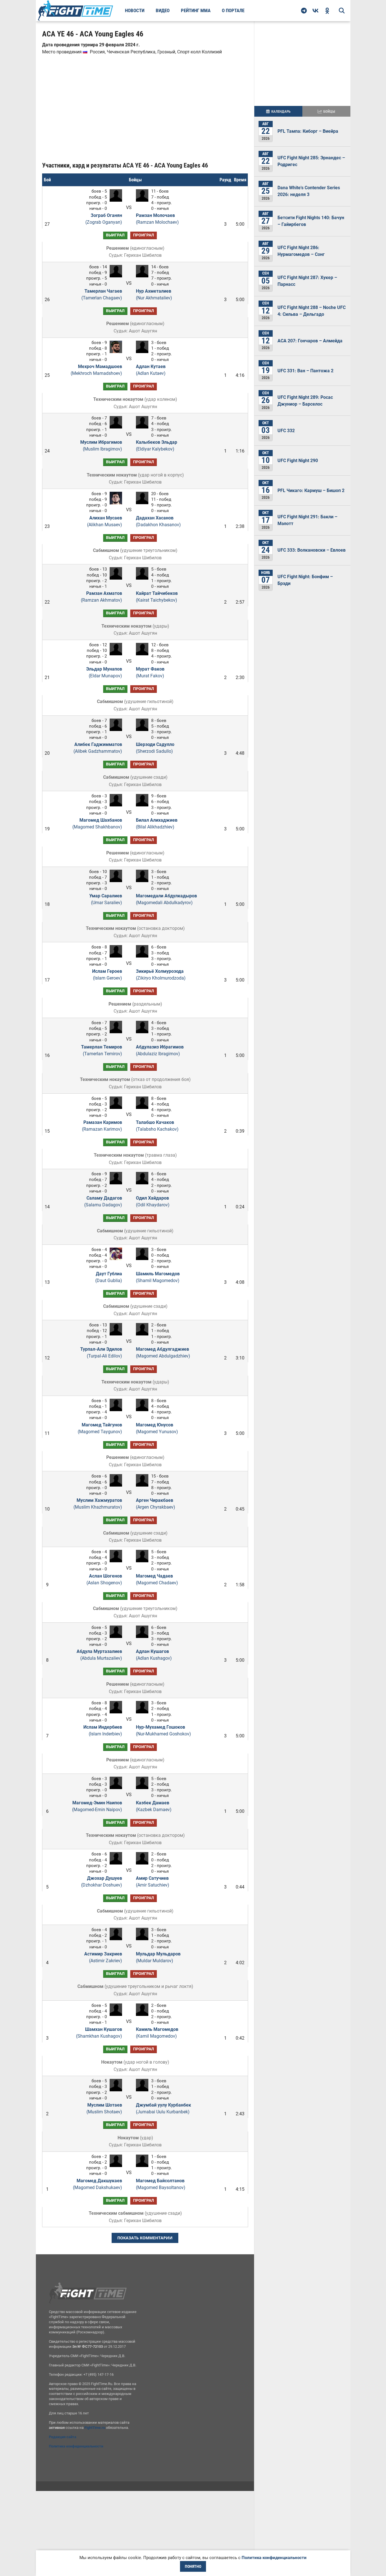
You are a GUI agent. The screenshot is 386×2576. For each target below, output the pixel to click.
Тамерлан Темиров (101, 1050)
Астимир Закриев (103, 1957)
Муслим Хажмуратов (98, 1504)
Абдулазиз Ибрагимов (160, 1050)
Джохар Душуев (101, 1882)
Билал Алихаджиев (157, 824)
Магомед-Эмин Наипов (97, 1806)
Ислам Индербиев (103, 1730)
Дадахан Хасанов (158, 521)
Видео (163, 10)
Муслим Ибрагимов (101, 446)
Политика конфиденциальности (76, 2446)
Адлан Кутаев (151, 370)
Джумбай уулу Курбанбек (163, 2108)
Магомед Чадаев (157, 1579)
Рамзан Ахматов (101, 597)
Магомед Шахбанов (97, 824)
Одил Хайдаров (153, 1201)
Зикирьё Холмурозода (161, 975)
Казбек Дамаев (154, 1806)
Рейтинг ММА (196, 10)
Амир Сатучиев (153, 1882)
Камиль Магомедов (157, 2033)
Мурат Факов (150, 672)
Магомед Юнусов (157, 1428)
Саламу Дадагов (103, 1201)
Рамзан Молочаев (157, 219)
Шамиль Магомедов (158, 1277)
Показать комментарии (145, 2238)
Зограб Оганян (104, 219)
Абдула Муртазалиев (99, 1655)
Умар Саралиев (106, 899)
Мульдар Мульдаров (158, 1957)
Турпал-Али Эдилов (101, 1353)
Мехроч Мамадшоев (96, 370)
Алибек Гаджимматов (98, 748)
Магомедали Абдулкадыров (166, 899)
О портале (233, 10)
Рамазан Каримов (102, 1126)
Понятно (193, 2566)
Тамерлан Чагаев (102, 294)
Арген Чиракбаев (156, 1504)
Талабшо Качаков (157, 1126)
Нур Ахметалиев (154, 294)
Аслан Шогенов (104, 1579)
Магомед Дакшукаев (97, 2184)
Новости (135, 10)
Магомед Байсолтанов (161, 2184)
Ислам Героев (107, 975)
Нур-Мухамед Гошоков (163, 1730)
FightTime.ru (95, 2428)
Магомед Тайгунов (100, 1428)
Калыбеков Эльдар (157, 446)
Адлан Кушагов (154, 1655)
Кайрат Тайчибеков (157, 597)
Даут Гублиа (109, 1277)
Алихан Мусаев (104, 521)
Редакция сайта (63, 2437)
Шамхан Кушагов (99, 2033)
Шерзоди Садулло (155, 748)
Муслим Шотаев (104, 2108)
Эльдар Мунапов (104, 672)
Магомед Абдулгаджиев (163, 1353)
